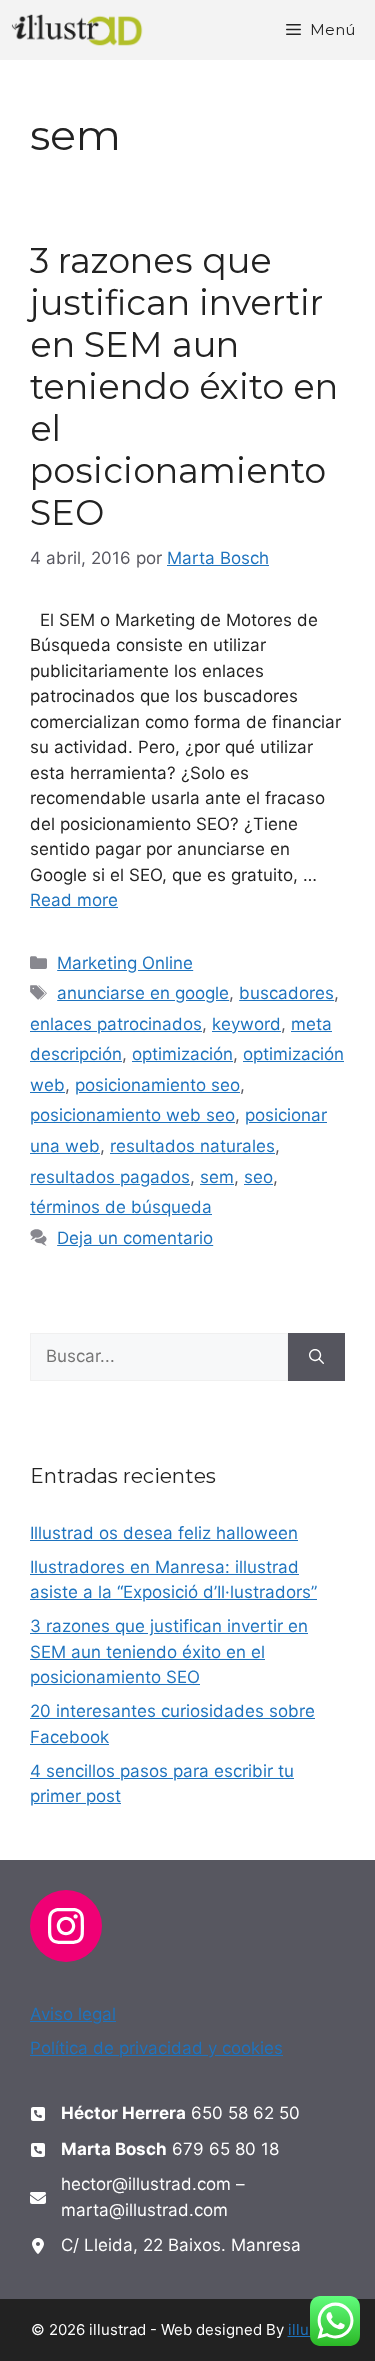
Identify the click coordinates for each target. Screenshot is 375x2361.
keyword (246, 1024)
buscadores (286, 993)
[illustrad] (77, 30)
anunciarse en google (143, 993)
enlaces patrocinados (116, 1024)
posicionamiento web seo (132, 1115)
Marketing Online (125, 963)
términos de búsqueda (121, 1207)
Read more (74, 900)
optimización (182, 1054)
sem (217, 1177)
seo (258, 1177)
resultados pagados (110, 1177)
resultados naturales (192, 1146)
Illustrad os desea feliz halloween (164, 1533)
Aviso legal (73, 2014)
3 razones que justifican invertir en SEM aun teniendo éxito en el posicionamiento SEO (184, 386)
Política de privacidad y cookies (156, 2048)
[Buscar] (316, 1357)
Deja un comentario (135, 1238)
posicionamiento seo (157, 1085)
